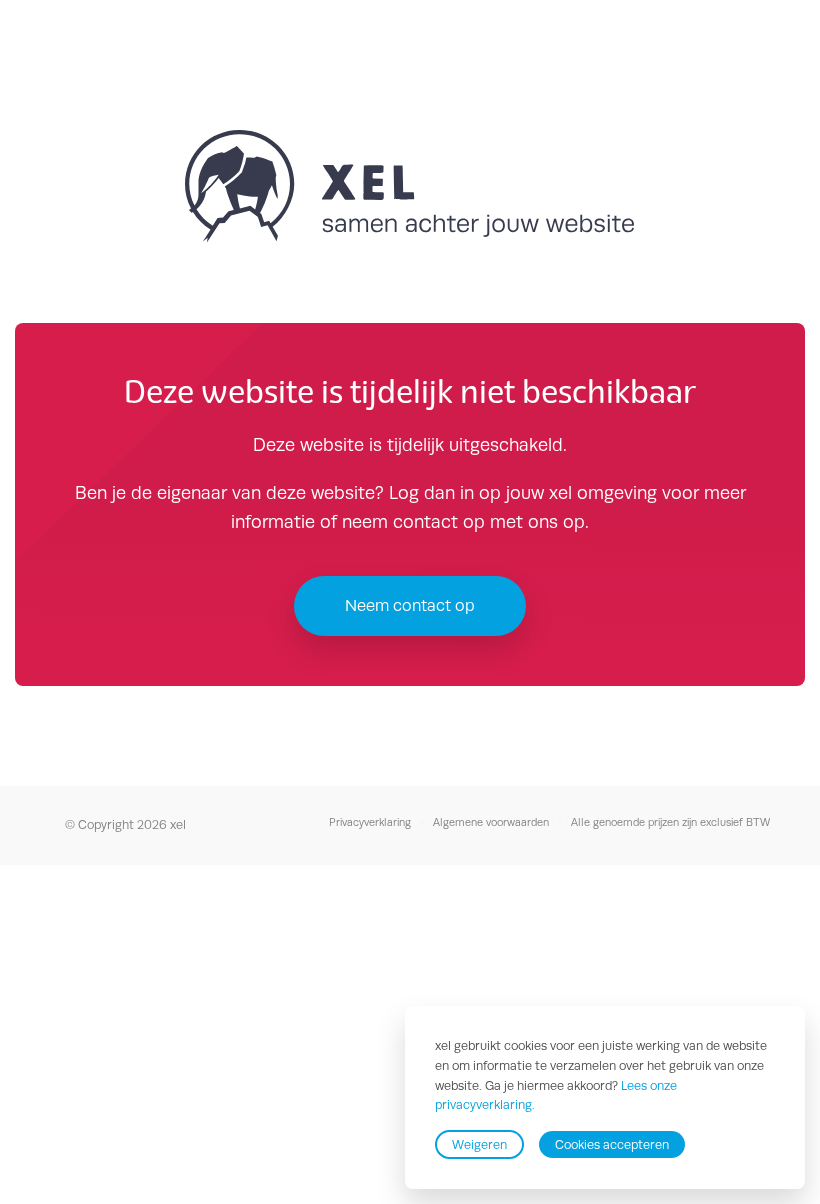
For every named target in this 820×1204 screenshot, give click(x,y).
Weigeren (479, 1144)
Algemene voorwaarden (491, 822)
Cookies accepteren (612, 1144)
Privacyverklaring (370, 822)
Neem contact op (410, 605)
